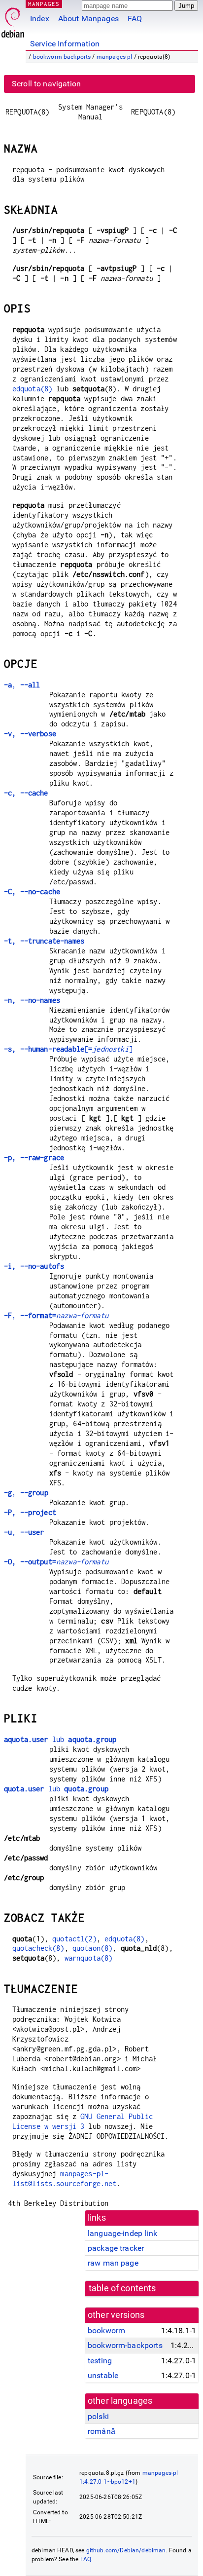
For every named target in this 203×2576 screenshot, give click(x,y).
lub (60, 1739)
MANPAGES (44, 4)
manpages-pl (115, 57)
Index (40, 19)
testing (100, 2361)
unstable (103, 2375)
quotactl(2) (74, 1939)
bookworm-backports (62, 57)
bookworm (106, 2330)
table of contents (122, 2288)
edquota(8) (33, 389)
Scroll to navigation (46, 84)
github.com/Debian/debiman (126, 2550)
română (101, 2431)
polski (98, 2416)
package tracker (116, 2248)
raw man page (113, 2263)
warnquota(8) (89, 1958)
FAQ (135, 19)
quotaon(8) (93, 1948)
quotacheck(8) (38, 1948)
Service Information (65, 44)
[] (68, 1049)
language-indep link (122, 2233)
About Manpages (88, 19)
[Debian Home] (13, 20)
